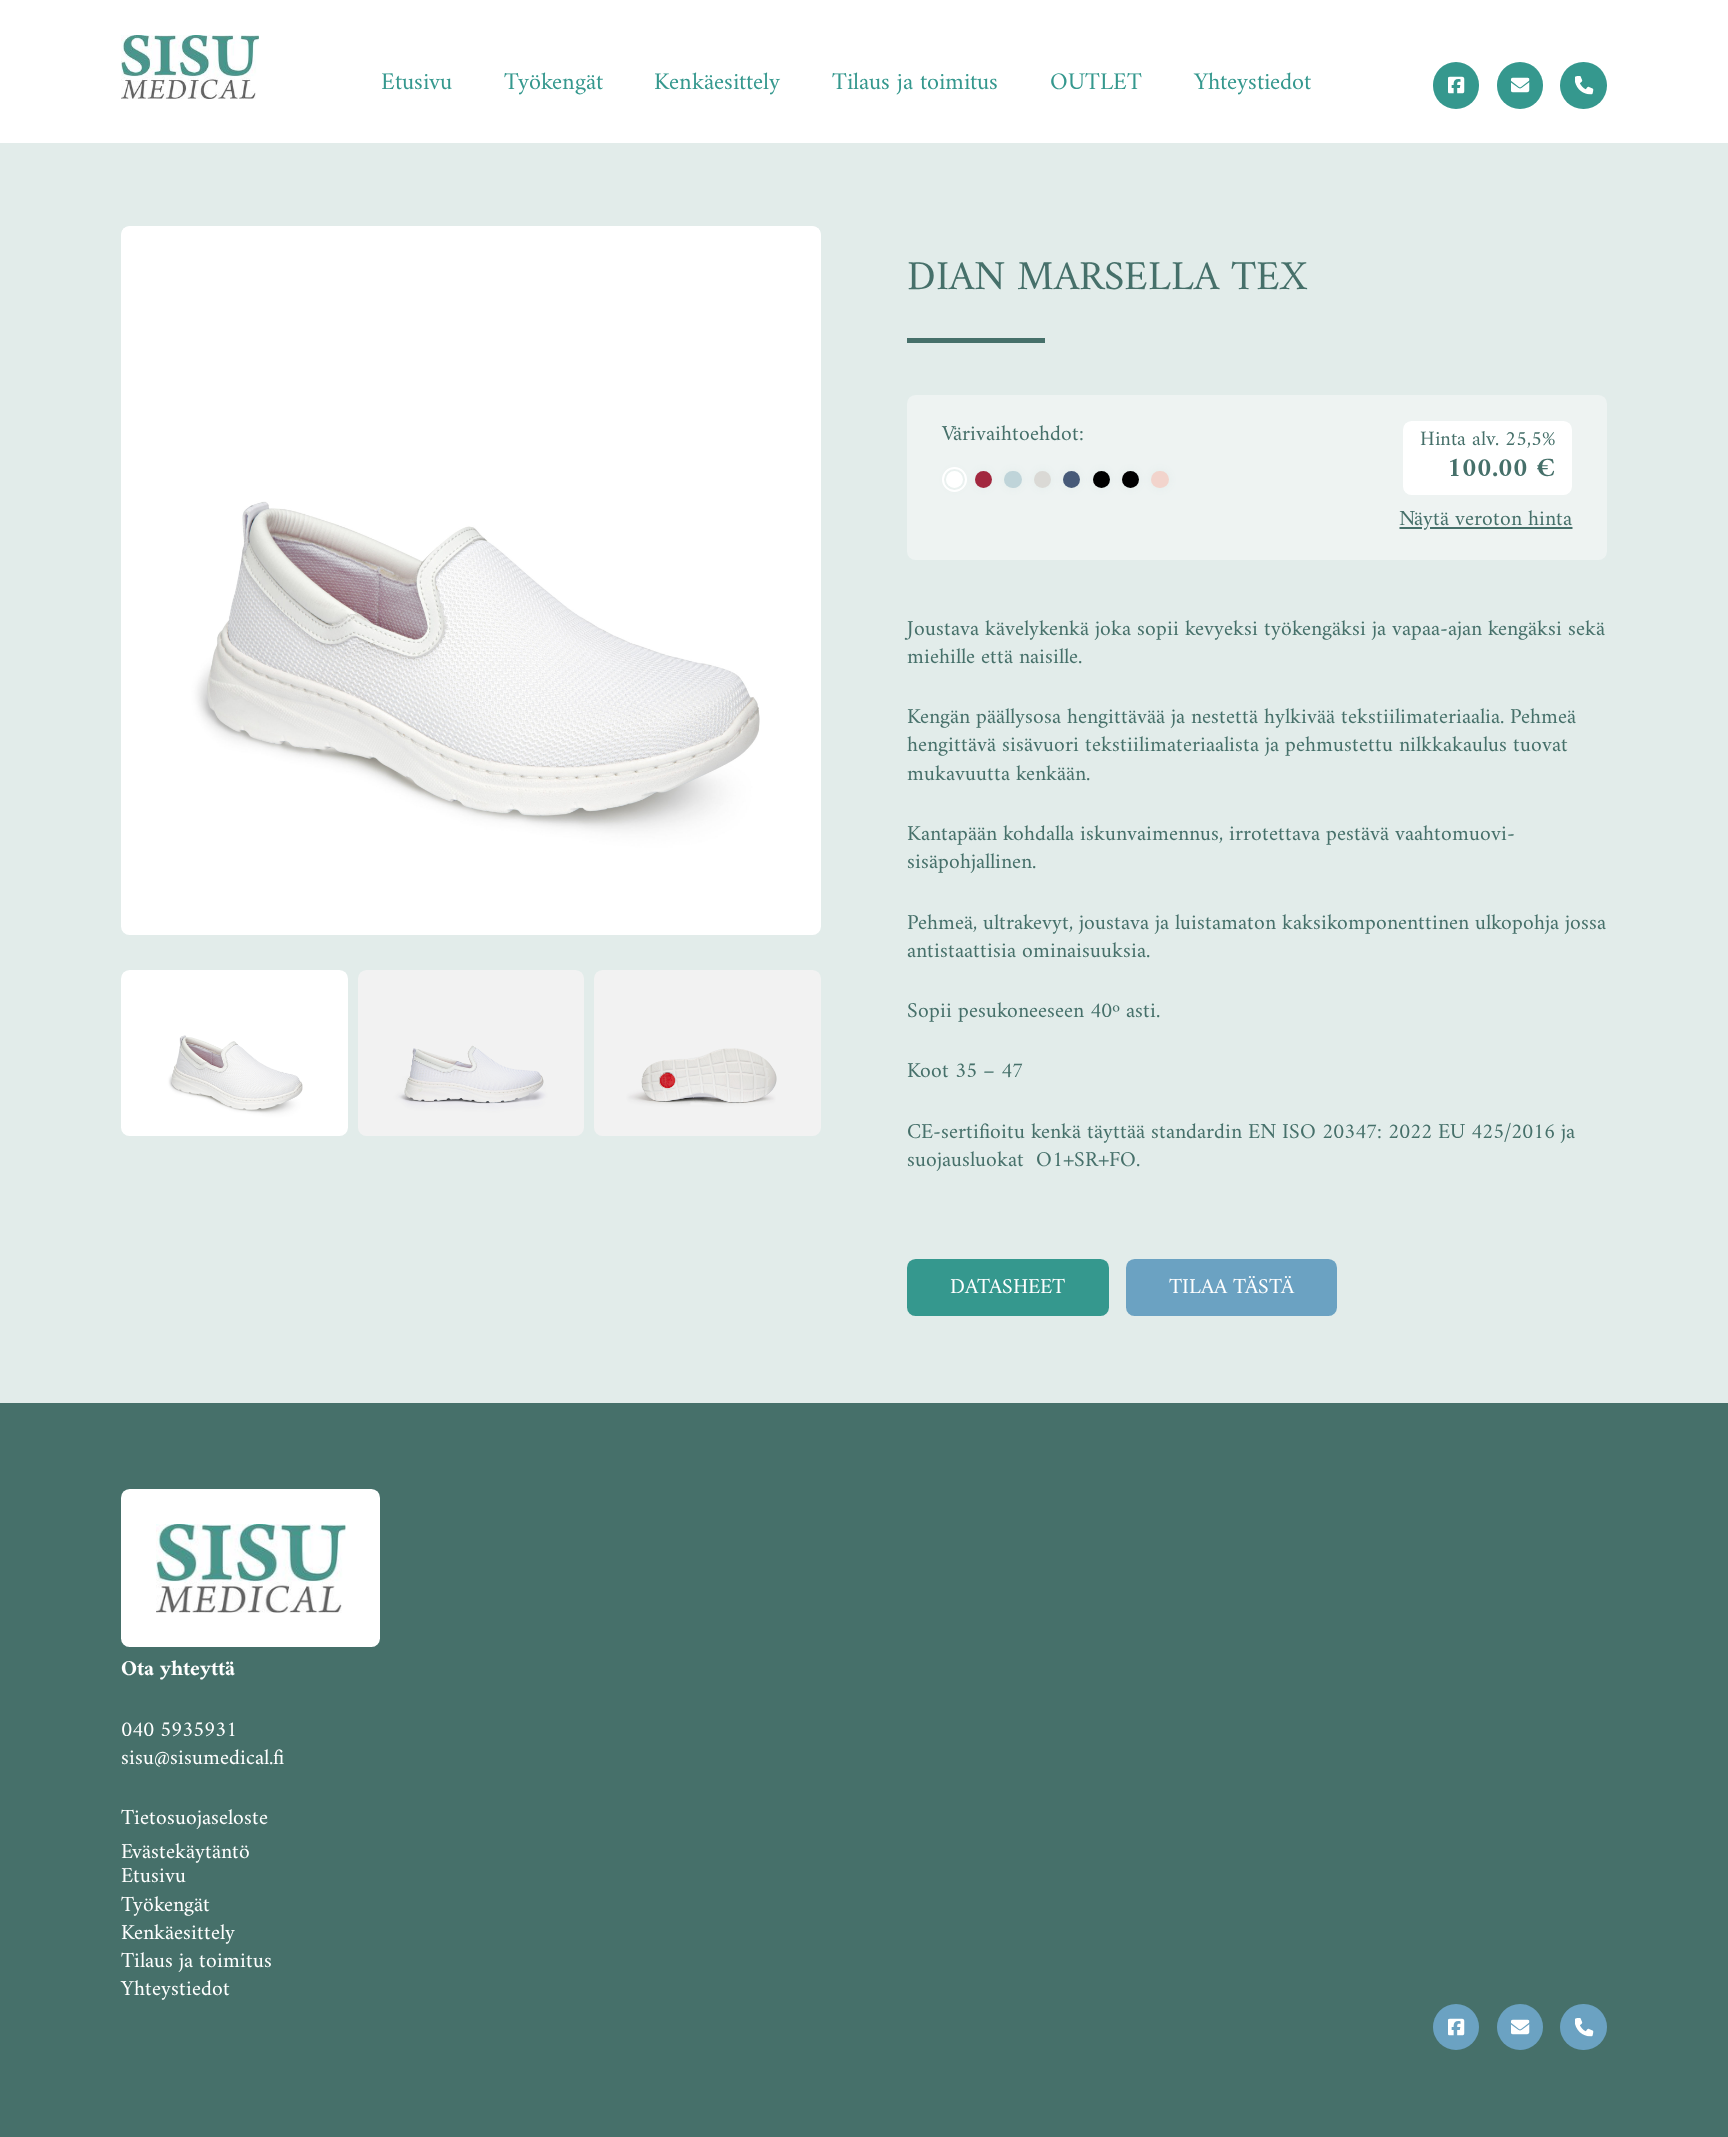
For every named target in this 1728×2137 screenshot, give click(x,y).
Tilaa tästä (1231, 1287)
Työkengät (553, 83)
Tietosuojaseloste (194, 1818)
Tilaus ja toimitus (915, 83)
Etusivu (416, 83)
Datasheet (1007, 1287)
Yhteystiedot (1252, 83)
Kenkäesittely (717, 83)
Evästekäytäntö (185, 1852)
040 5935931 (179, 1730)
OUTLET (1096, 83)
